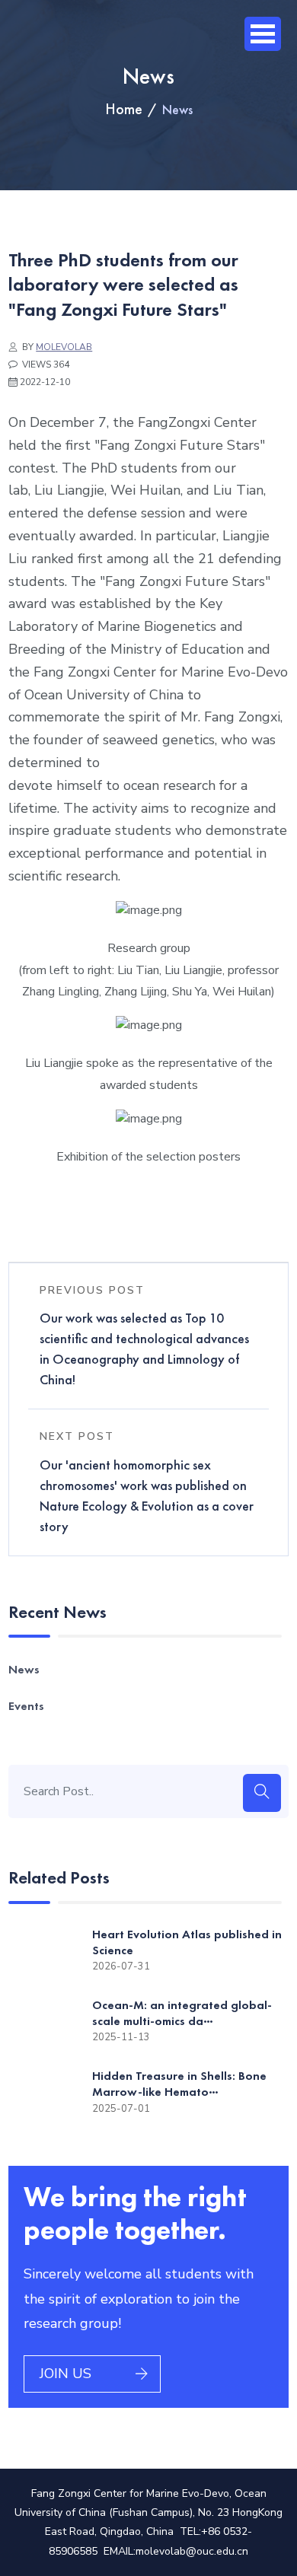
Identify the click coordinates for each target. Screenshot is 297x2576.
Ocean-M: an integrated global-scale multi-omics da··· (182, 2013)
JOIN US (65, 2374)
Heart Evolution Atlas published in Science (187, 1942)
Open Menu (263, 34)
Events (26, 1706)
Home (124, 109)
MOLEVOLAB (64, 347)
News (24, 1669)
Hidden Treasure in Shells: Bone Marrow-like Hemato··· (179, 2084)
